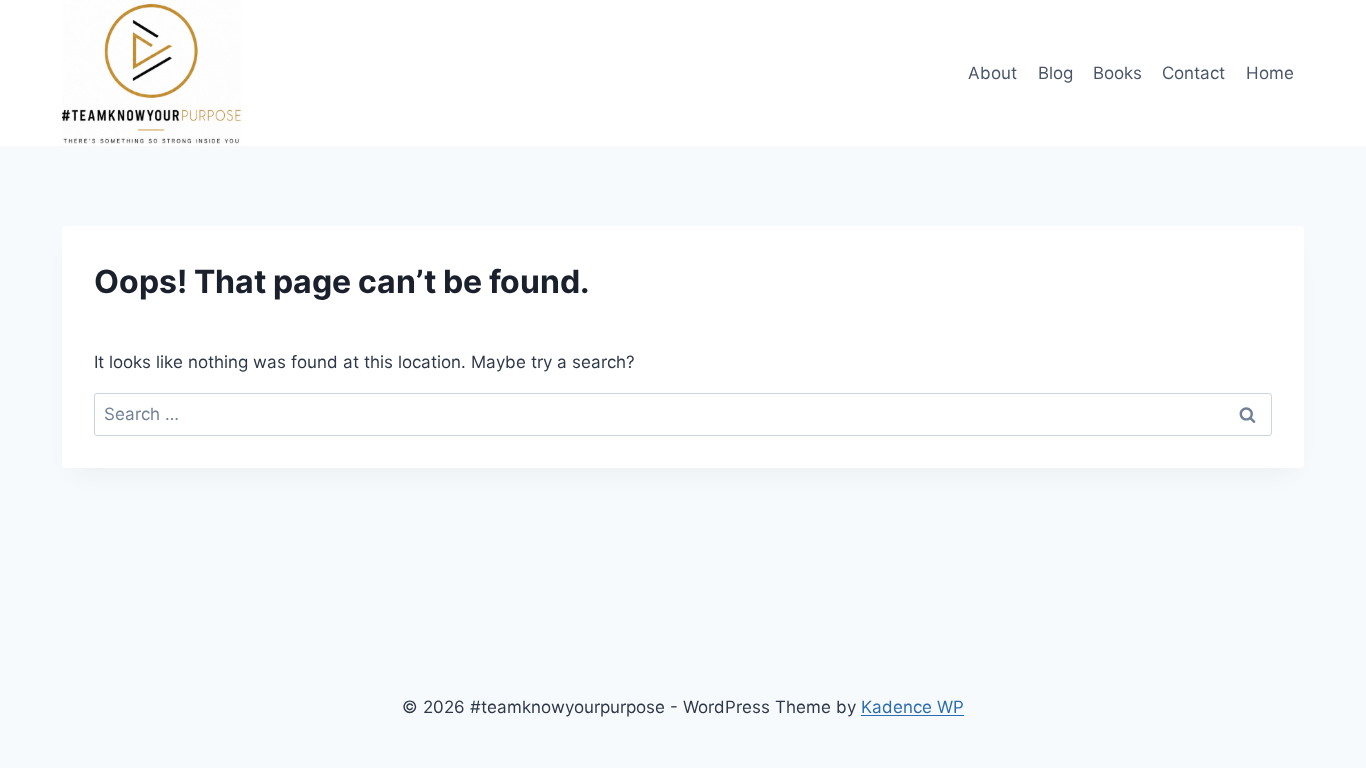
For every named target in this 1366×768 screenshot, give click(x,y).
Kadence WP (912, 707)
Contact (1193, 73)
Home (1270, 73)
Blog (1055, 73)
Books (1117, 73)
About (992, 73)
